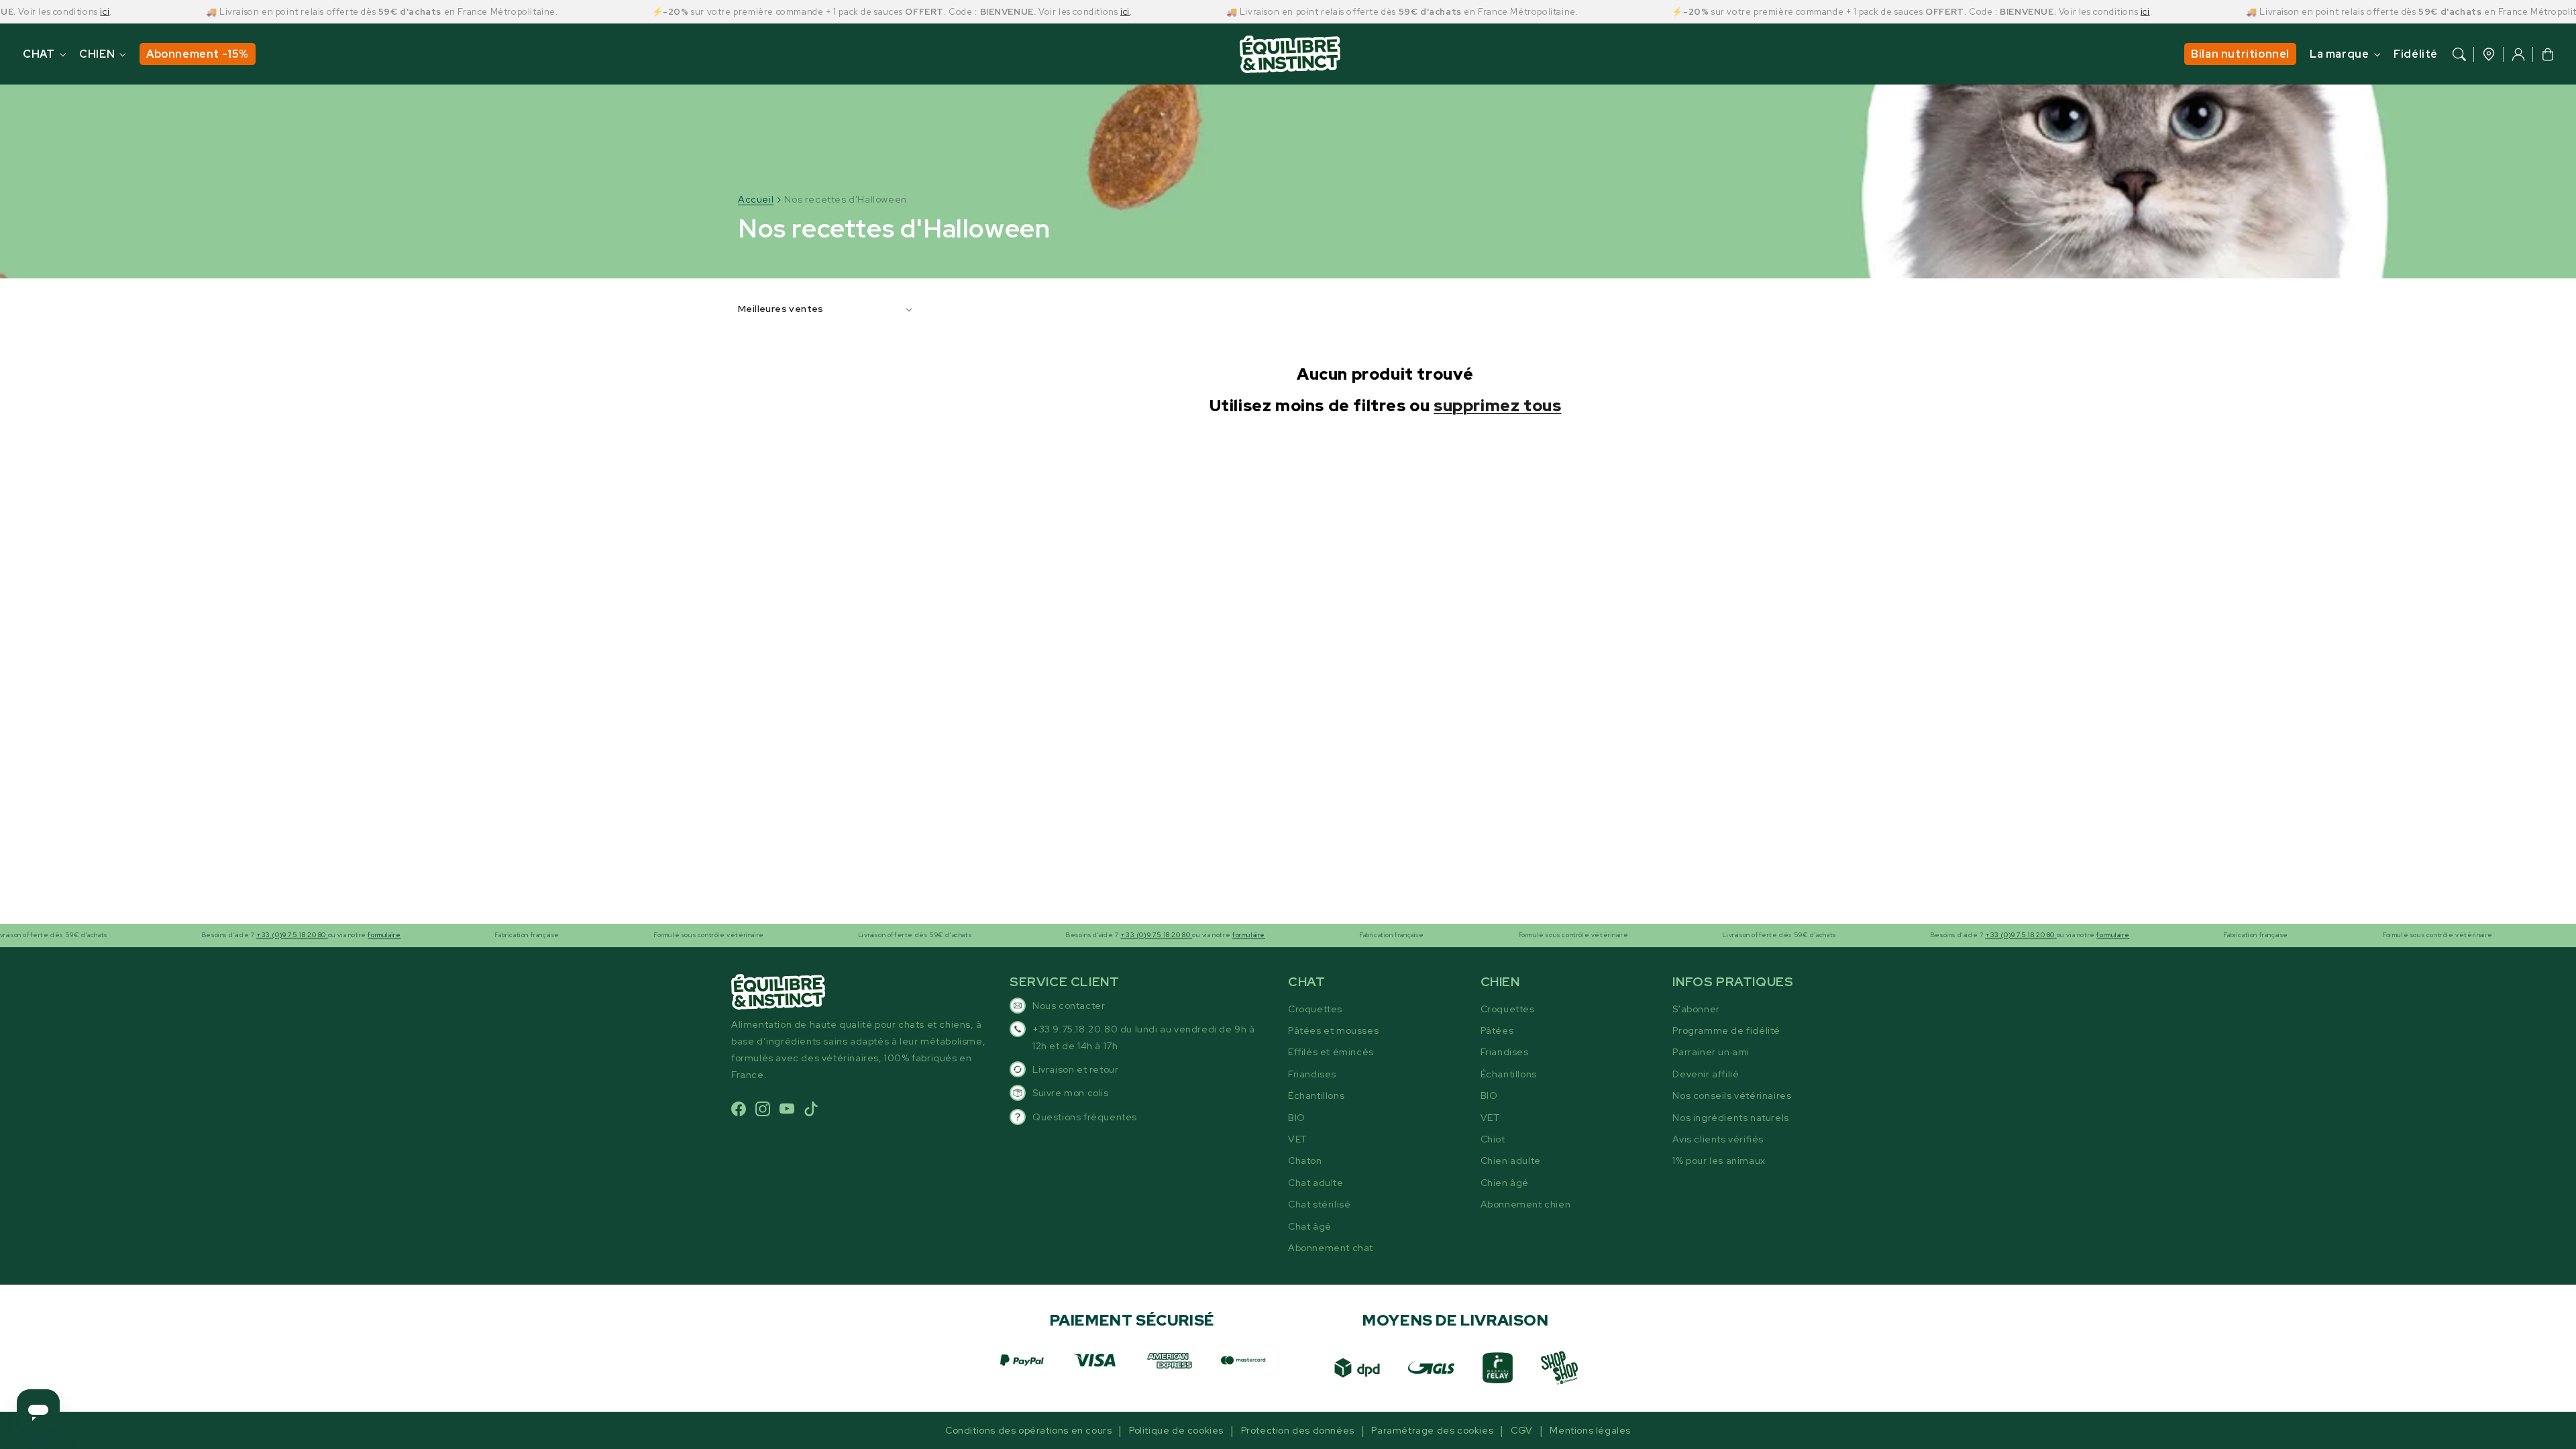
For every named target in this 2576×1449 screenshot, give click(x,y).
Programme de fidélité (1726, 1030)
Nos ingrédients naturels (1730, 1118)
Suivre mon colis (1071, 1093)
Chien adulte (1511, 1161)
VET (1298, 1139)
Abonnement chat (1331, 1248)
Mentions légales (1590, 1430)
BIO (1297, 1118)
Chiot (1493, 1139)
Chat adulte (1316, 1183)
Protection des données (1298, 1430)
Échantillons (1316, 1095)
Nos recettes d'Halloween (845, 199)
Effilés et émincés (1331, 1052)
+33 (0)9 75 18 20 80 (237, 935)
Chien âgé (1505, 1183)
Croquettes (1315, 1009)
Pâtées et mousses (1333, 1030)
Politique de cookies (1176, 1430)
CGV (1522, 1430)
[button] (2459, 54)
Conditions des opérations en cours (1028, 1430)
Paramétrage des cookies (1432, 1430)
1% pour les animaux (1719, 1161)
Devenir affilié (1706, 1074)
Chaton (1305, 1161)
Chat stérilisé (1319, 1204)
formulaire (329, 935)
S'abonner (1696, 1009)
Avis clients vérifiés (1718, 1139)
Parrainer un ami (1711, 1052)
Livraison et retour (1075, 1069)
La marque (2339, 54)
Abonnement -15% (198, 54)
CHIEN (97, 54)
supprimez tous (1497, 406)
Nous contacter (1069, 1006)
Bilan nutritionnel (2240, 54)
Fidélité (2416, 54)
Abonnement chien (1526, 1204)
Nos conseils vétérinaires (1732, 1095)
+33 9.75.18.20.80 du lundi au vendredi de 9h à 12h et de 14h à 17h (1144, 1037)
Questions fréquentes (1085, 1117)
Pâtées (1497, 1030)
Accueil (756, 199)
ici (50, 12)
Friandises (1312, 1074)
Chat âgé (1310, 1226)
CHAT (39, 54)
